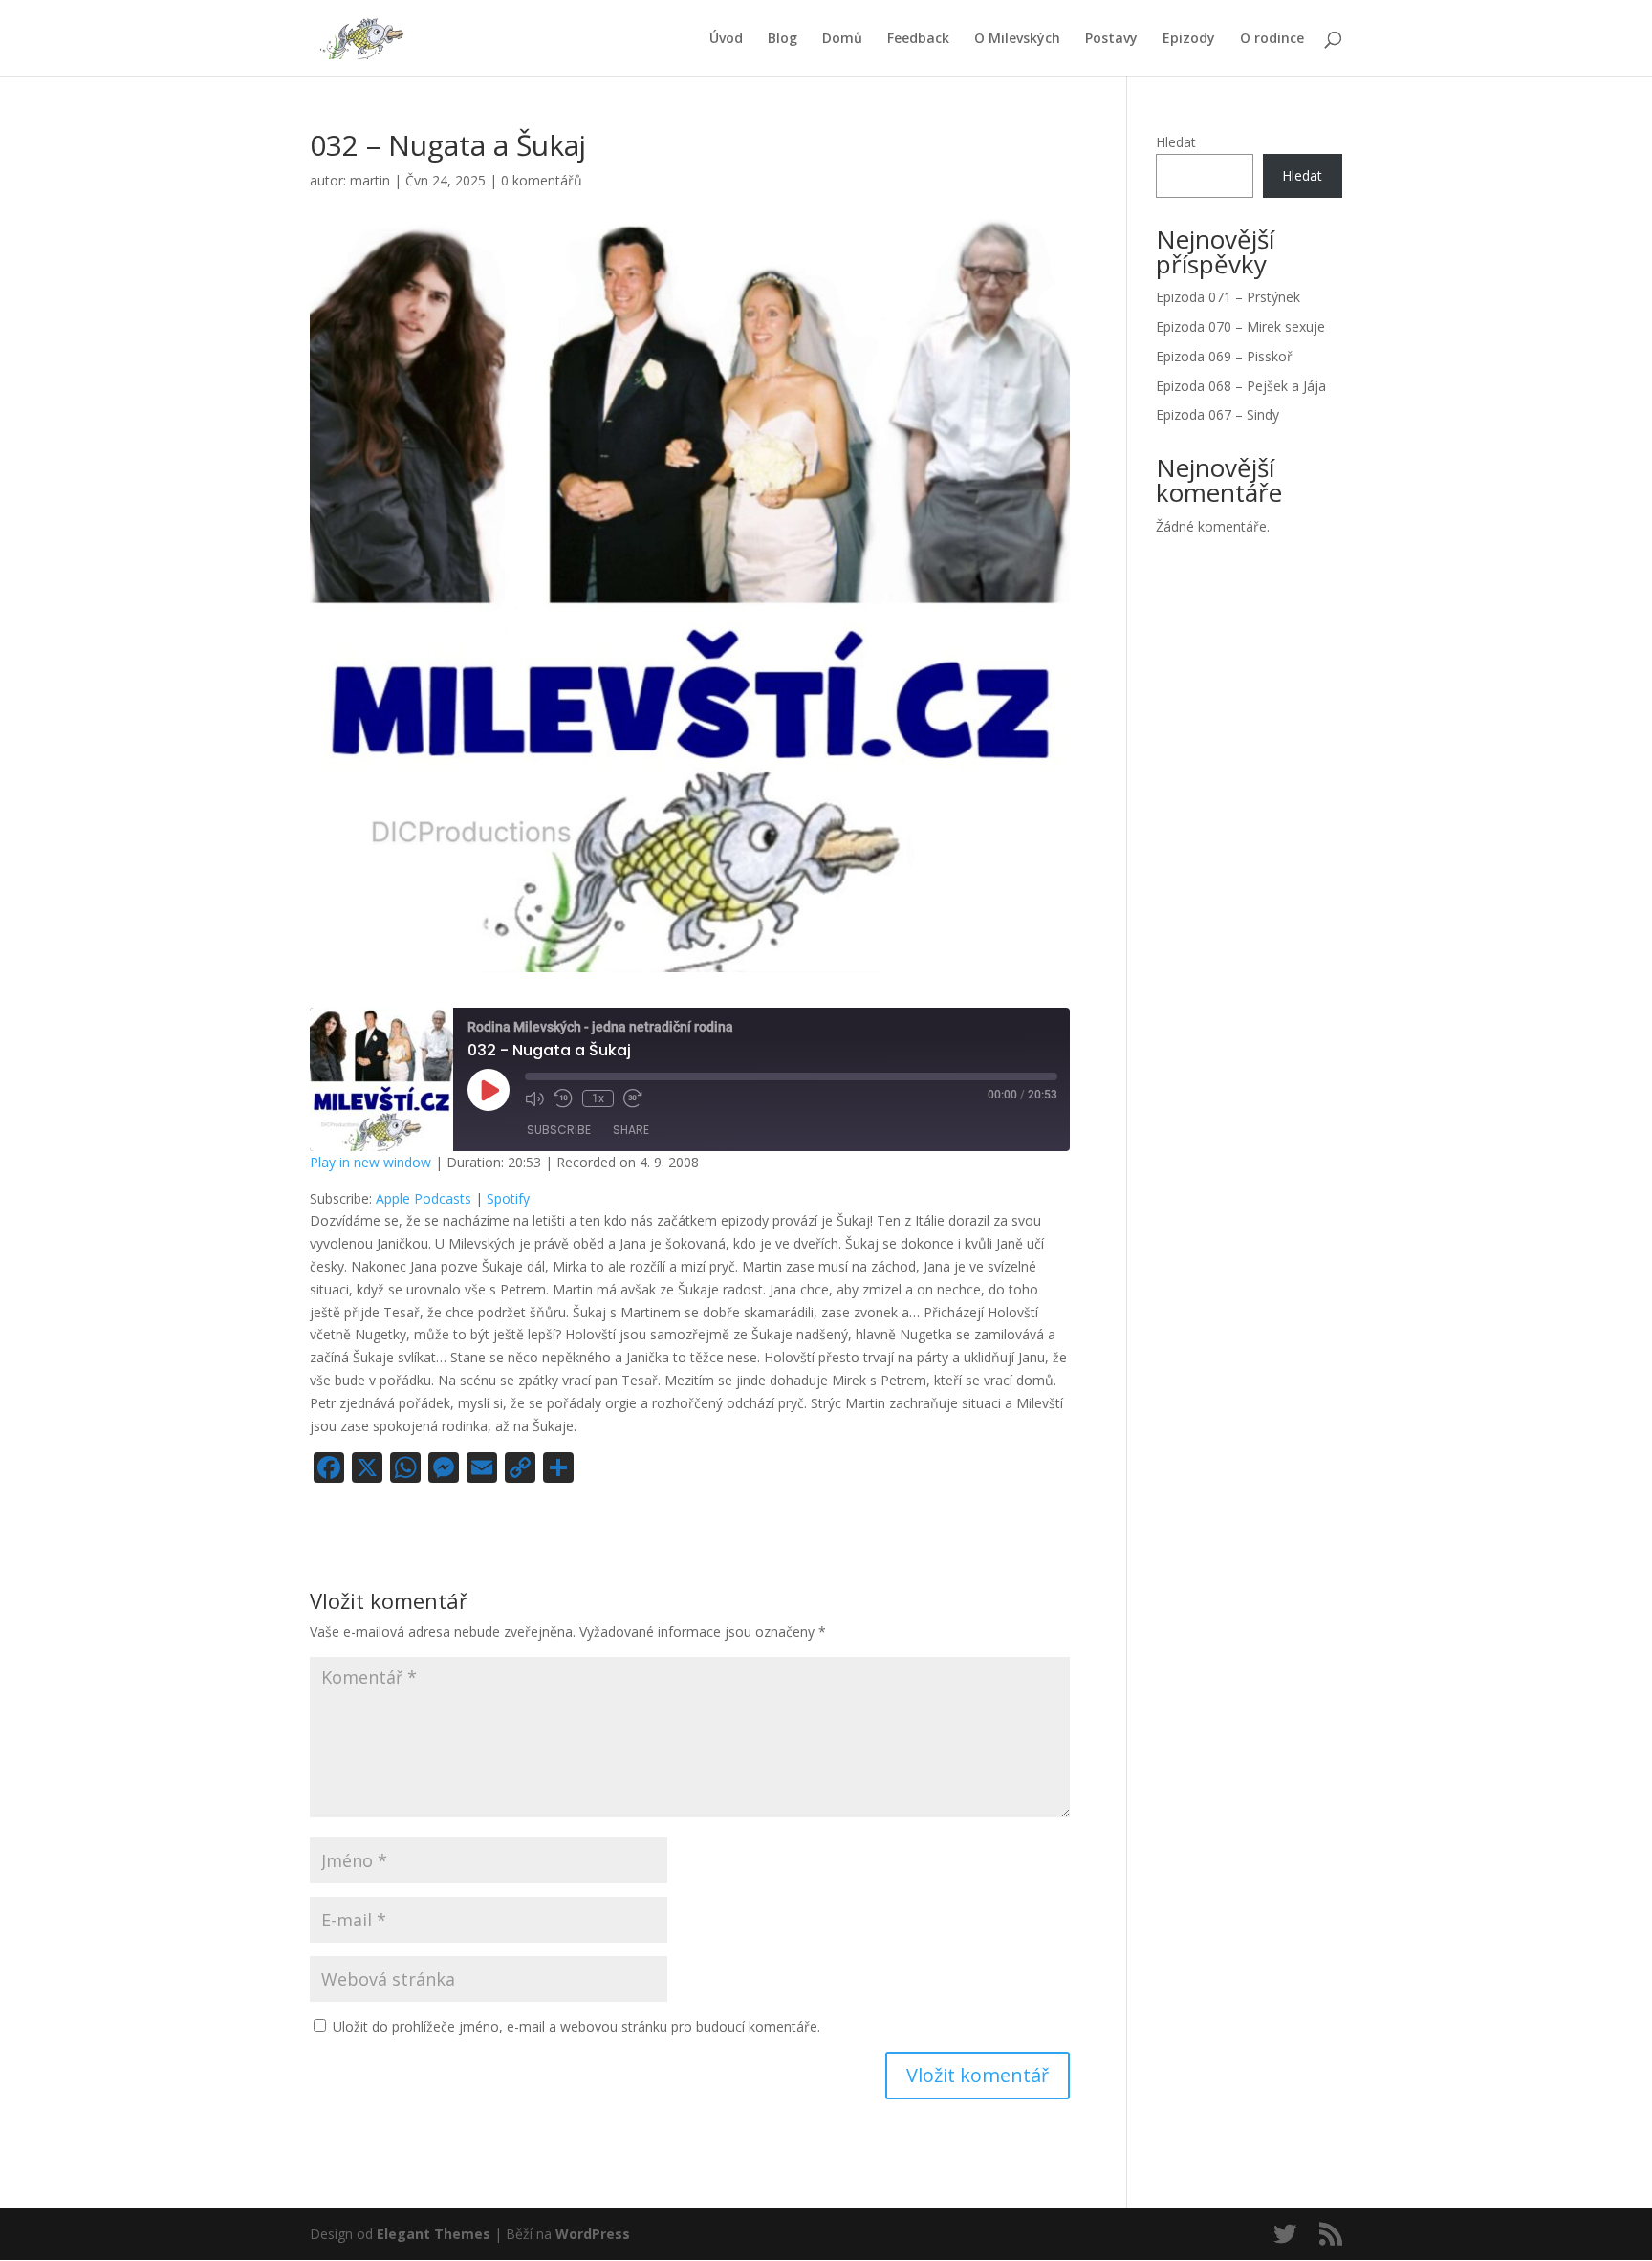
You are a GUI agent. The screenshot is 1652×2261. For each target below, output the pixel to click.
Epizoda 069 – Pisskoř (1224, 356)
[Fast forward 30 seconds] (633, 1098)
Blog (783, 39)
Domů (842, 39)
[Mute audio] (534, 1098)
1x (598, 1098)
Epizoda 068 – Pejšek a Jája (1241, 386)
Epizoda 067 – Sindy (1217, 414)
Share (631, 1130)
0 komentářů (542, 180)
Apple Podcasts (424, 1198)
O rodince (1272, 39)
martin (370, 180)
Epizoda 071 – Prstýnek (1228, 297)
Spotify (508, 1198)
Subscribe (559, 1130)
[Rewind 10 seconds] (563, 1098)
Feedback (918, 39)
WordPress (593, 2234)
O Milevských (1017, 39)
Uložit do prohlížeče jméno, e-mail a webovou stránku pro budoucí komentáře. (576, 2026)
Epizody (1189, 39)
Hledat (1176, 142)
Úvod (726, 39)
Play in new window (370, 1162)
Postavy (1111, 39)
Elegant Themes (434, 2234)
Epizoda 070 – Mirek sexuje (1240, 326)
